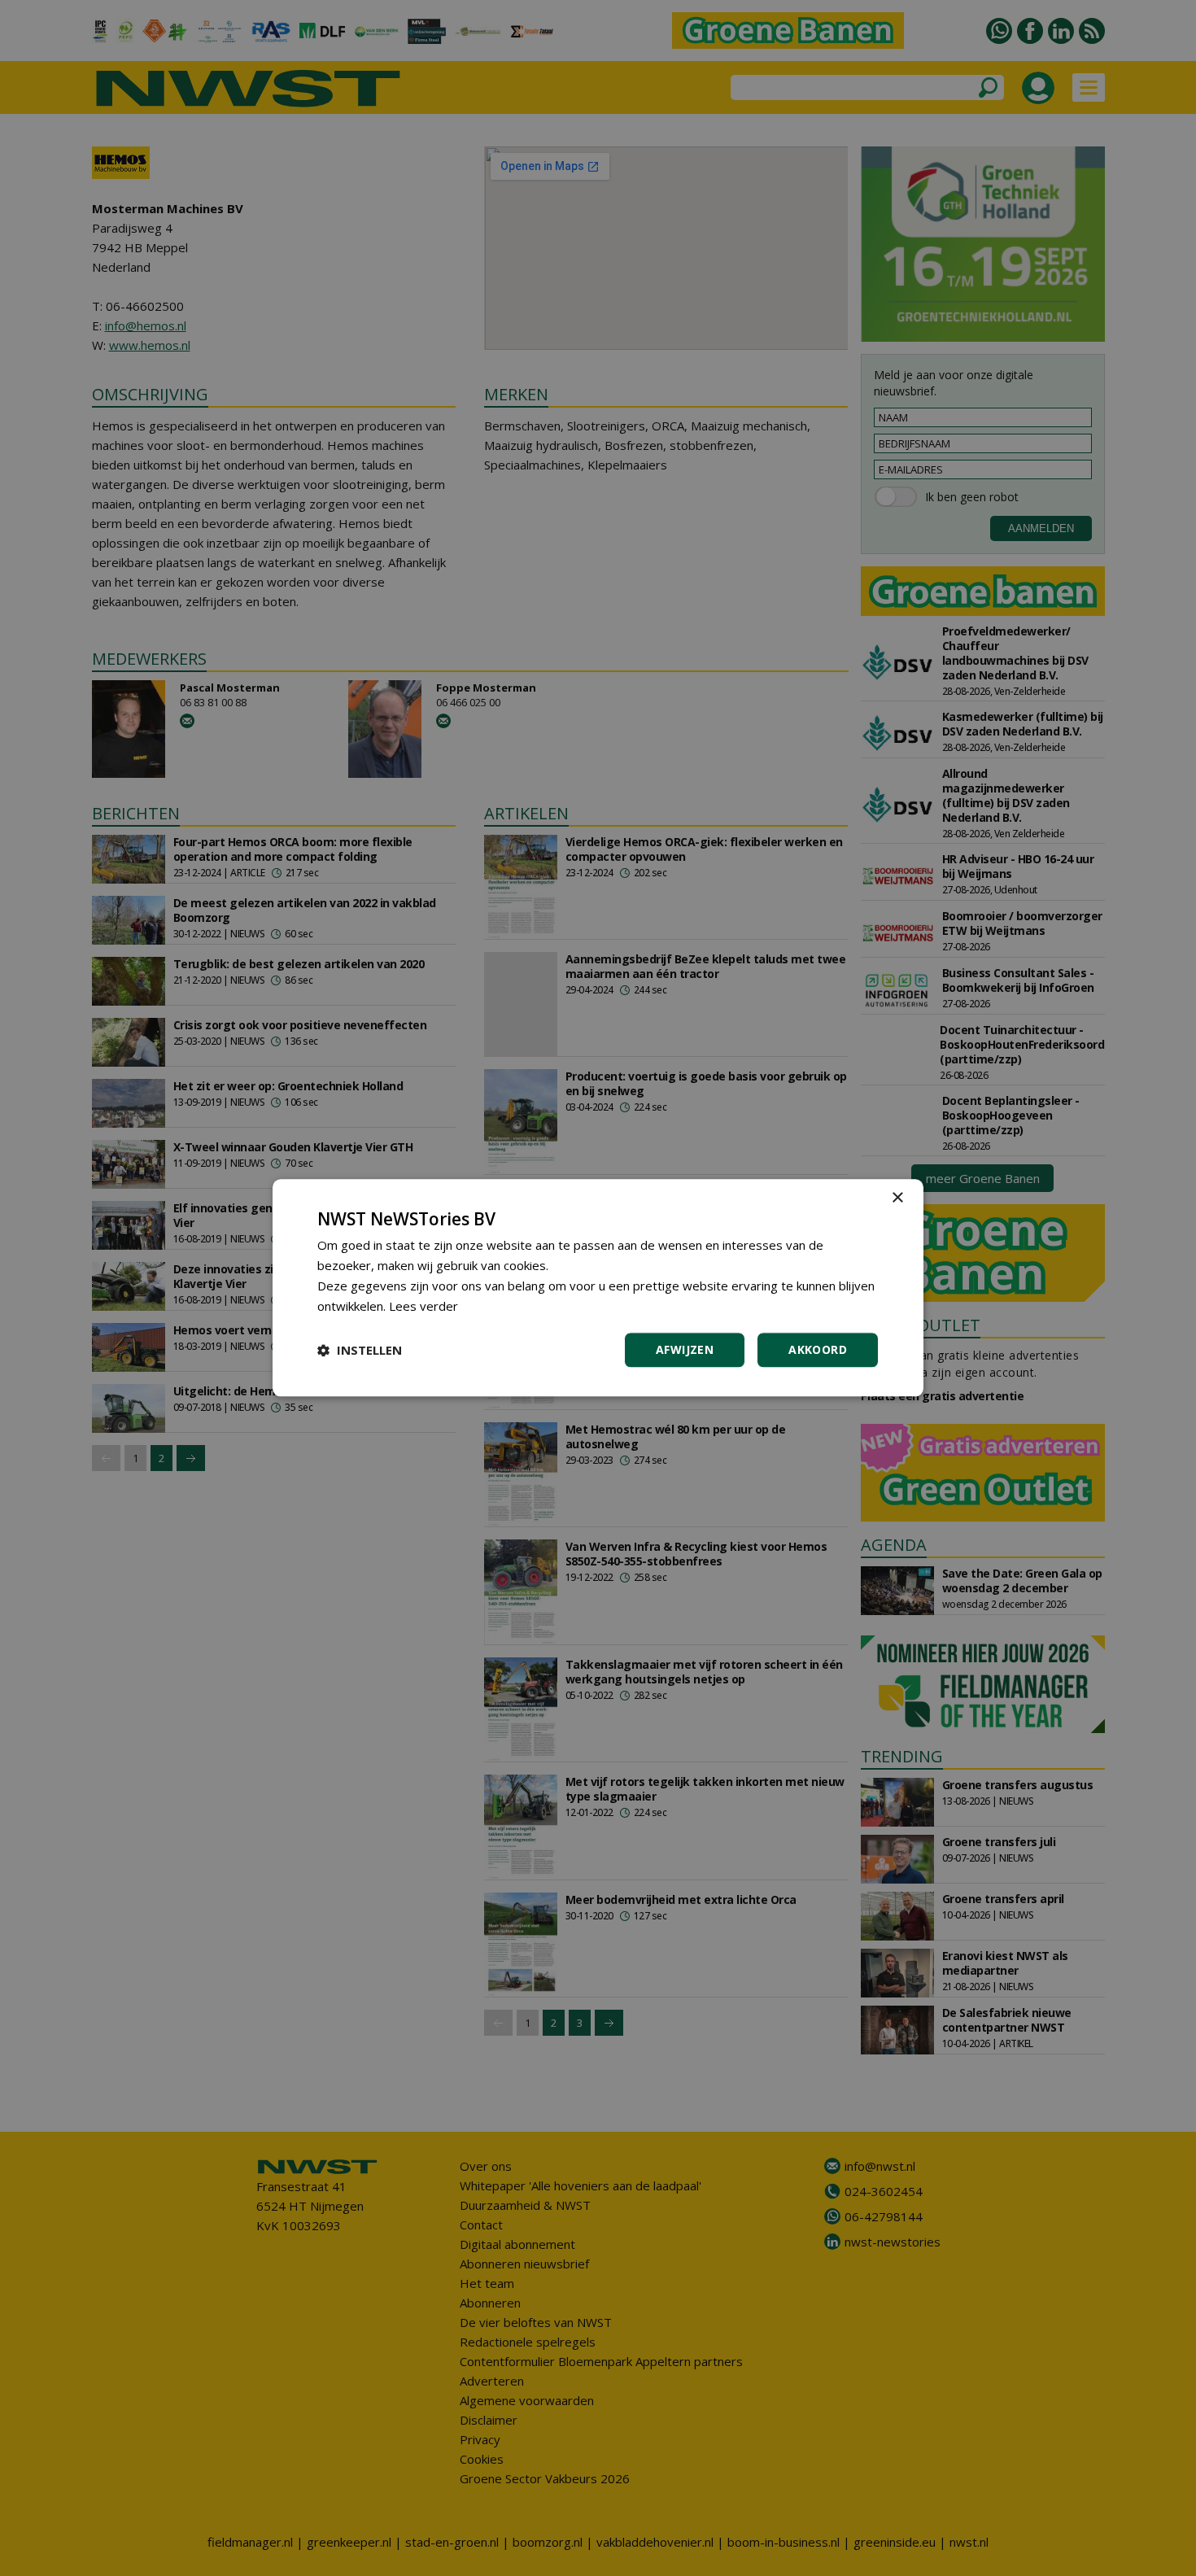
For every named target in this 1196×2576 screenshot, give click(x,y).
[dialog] (598, 1288)
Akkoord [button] (818, 1350)
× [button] (897, 1198)
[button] (360, 1351)
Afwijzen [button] (685, 1350)
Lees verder (423, 1306)
